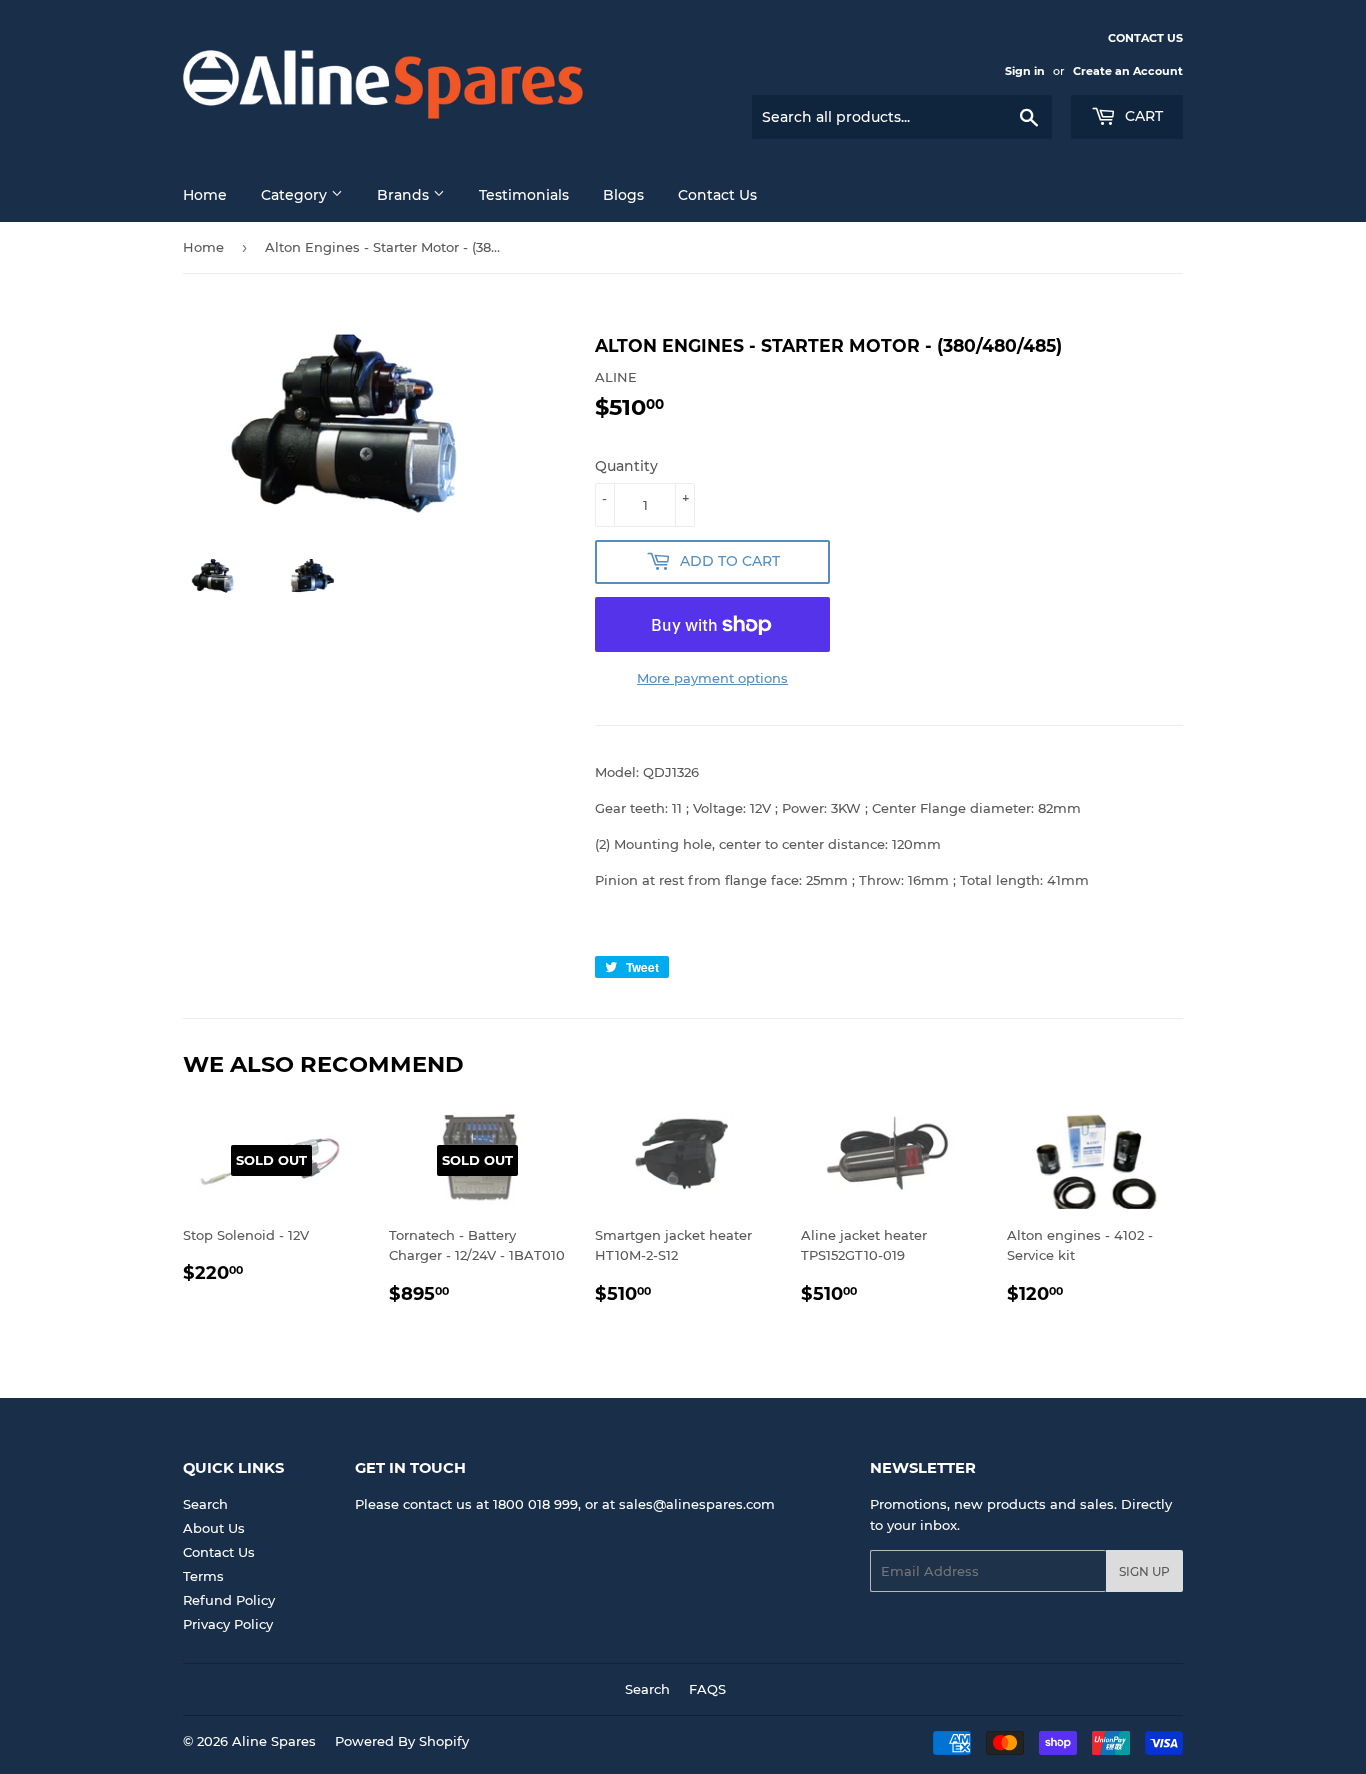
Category (296, 195)
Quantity (626, 466)
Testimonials (524, 195)
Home (205, 195)
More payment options (712, 678)
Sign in (1025, 71)
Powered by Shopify (402, 1741)
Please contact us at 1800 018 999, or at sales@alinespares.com (565, 1504)
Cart (1142, 116)
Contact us (717, 195)
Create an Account (1128, 71)
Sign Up (1144, 1571)
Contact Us (219, 1552)
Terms (203, 1576)
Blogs (623, 195)
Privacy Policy (228, 1624)
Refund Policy (229, 1600)
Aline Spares (274, 1741)
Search (205, 1504)
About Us (214, 1528)
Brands (405, 195)
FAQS (707, 1689)
